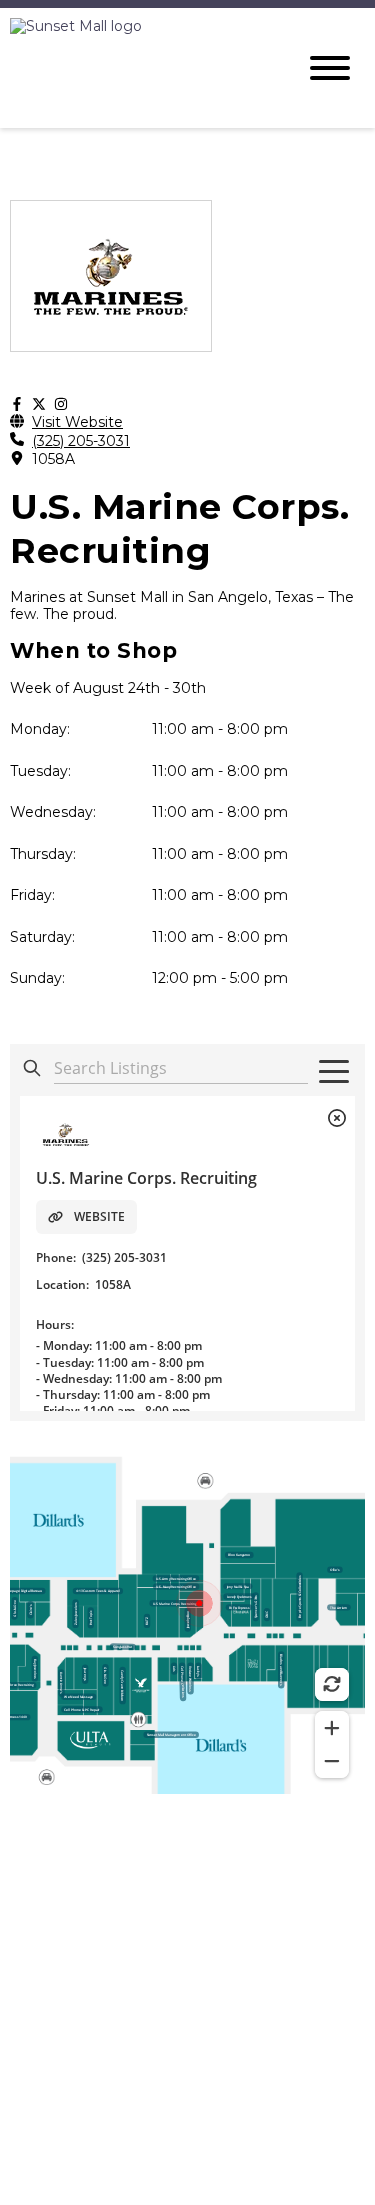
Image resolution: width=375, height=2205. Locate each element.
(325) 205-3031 (81, 441)
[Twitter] (39, 405)
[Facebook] (17, 405)
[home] (137, 68)
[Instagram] (61, 405)
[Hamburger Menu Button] (330, 68)
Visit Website (77, 422)
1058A (53, 459)
